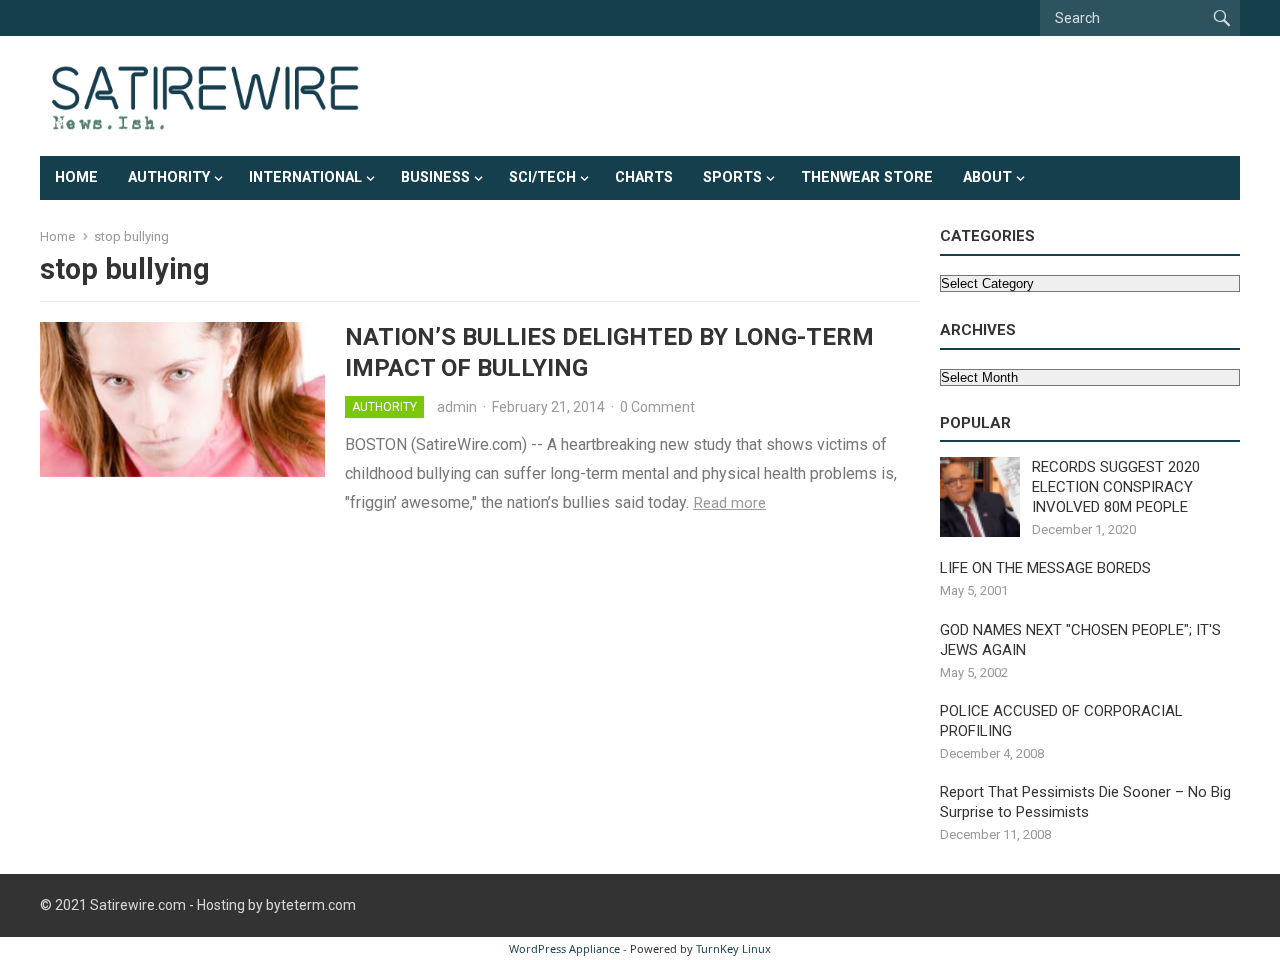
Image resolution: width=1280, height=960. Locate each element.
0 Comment (657, 407)
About (987, 177)
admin (457, 407)
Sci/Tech (542, 177)
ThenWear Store (867, 177)
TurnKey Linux (733, 948)
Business (435, 177)
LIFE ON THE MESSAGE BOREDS (1045, 568)
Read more (729, 503)
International (305, 177)
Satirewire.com (138, 905)
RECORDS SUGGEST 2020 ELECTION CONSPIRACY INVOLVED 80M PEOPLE (1116, 487)
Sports (732, 177)
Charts (644, 177)
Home (76, 177)
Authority (169, 177)
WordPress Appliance (564, 948)
